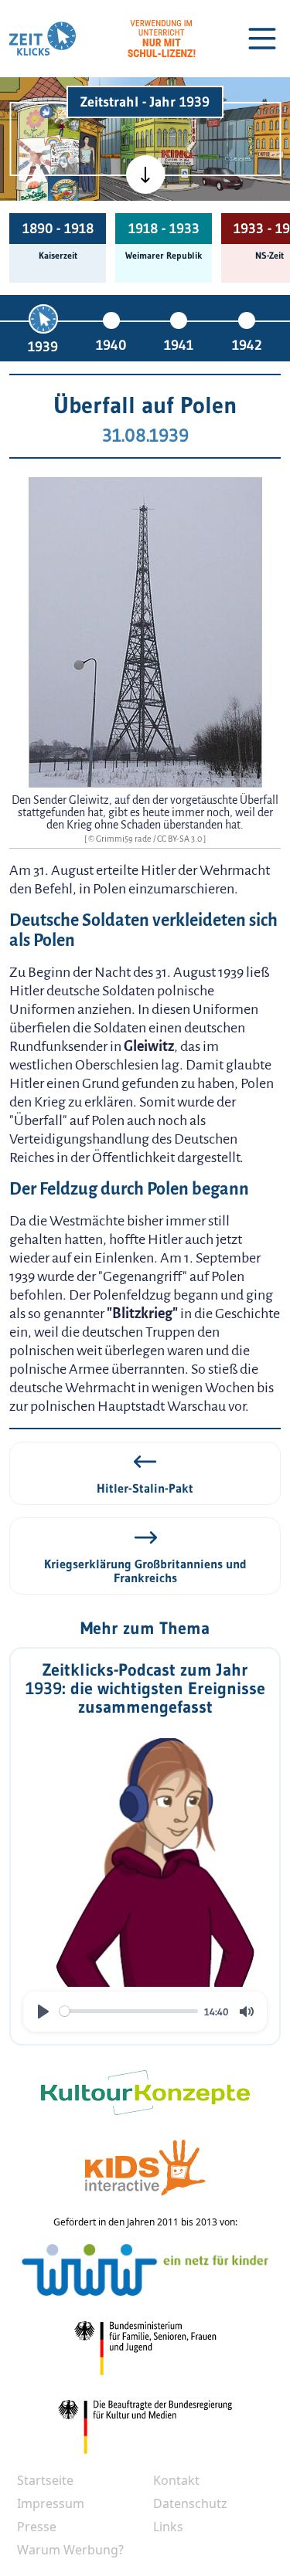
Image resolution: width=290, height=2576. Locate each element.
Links (168, 2527)
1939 (43, 347)
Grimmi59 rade (125, 839)
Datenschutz (190, 2503)
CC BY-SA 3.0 (180, 839)
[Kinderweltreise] (62, 191)
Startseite (45, 2480)
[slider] (129, 2011)
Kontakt (176, 2480)
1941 (179, 345)
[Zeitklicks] (43, 39)
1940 (111, 345)
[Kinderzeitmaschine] (64, 121)
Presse (37, 2527)
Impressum (51, 2503)
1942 (247, 345)
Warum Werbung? (70, 2550)
